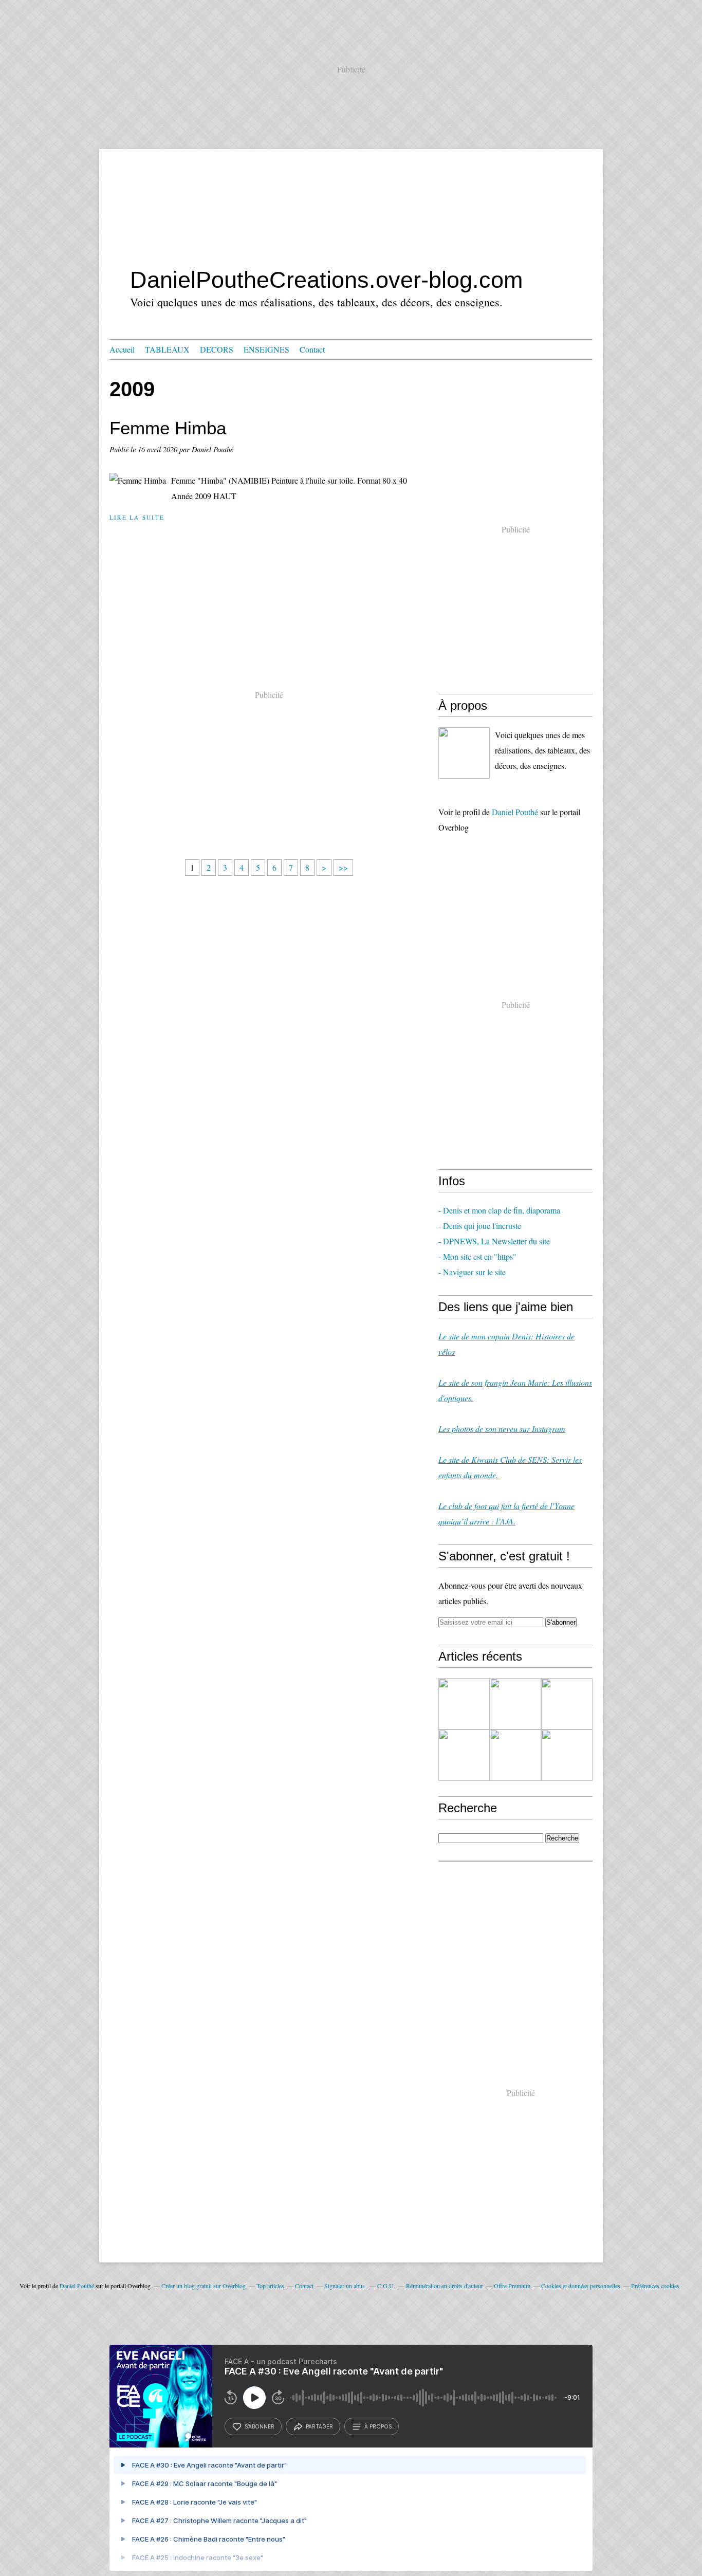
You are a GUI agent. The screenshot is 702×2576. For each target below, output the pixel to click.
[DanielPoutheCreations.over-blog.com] (464, 753)
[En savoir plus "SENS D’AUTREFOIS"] (464, 1755)
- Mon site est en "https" (477, 1256)
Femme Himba (168, 428)
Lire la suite (137, 517)
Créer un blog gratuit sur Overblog (204, 2286)
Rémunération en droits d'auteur (445, 2286)
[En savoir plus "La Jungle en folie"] (567, 1755)
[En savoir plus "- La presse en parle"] (515, 1704)
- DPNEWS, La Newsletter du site (494, 1241)
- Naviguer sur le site (472, 1272)
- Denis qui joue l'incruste (480, 1226)
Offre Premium (512, 2286)
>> (343, 867)
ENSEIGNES (266, 349)
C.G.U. (386, 2286)
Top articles (270, 2286)
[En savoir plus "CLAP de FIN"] (464, 1704)
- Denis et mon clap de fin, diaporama (499, 1210)
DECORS (217, 349)
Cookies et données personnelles (581, 2286)
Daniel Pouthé (515, 812)
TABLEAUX (167, 349)
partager (319, 2426)
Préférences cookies (655, 2286)
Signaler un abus (345, 2286)
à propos (378, 2426)
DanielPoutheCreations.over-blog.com (326, 280)
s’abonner (260, 2426)
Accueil (122, 349)
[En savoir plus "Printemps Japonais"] (567, 1704)
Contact (312, 349)
